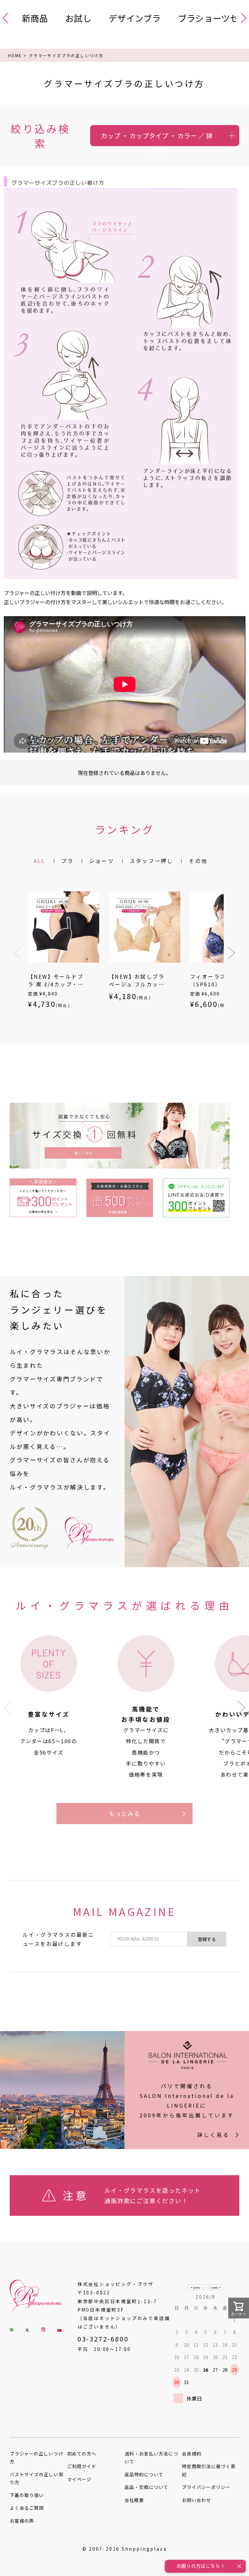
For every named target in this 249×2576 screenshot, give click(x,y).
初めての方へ (82, 2454)
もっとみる (125, 1813)
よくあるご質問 (27, 2508)
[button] (18, 953)
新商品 (35, 18)
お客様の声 (22, 2521)
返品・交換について (146, 2487)
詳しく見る (213, 2135)
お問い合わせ (196, 2500)
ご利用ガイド (82, 2466)
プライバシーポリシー (206, 2487)
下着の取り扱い (27, 2495)
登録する (207, 1939)
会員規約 (192, 2454)
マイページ (79, 2479)
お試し (78, 18)
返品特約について (144, 2474)
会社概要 (134, 2500)
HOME (15, 55)
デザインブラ (135, 18)
